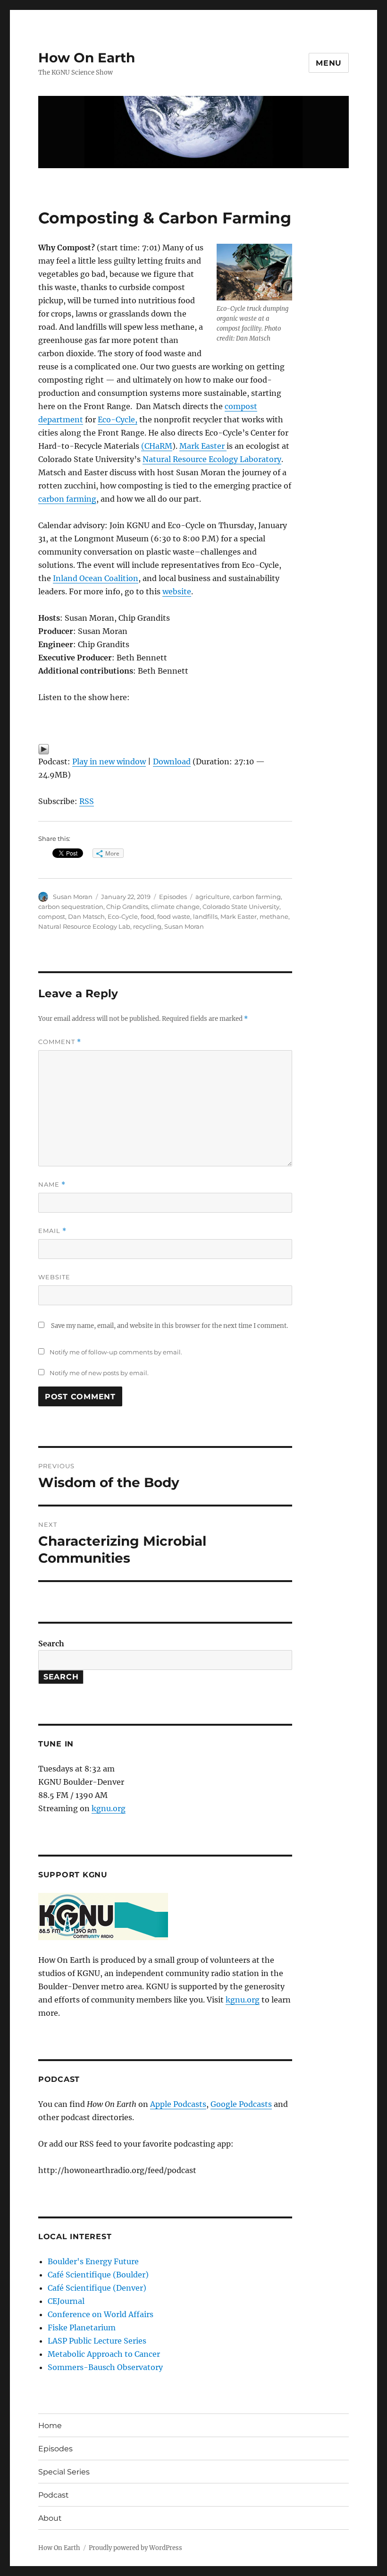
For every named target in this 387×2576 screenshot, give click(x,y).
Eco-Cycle (123, 916)
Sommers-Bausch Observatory (105, 2367)
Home (50, 2426)
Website (54, 1277)
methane (274, 916)
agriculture (213, 897)
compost (52, 916)
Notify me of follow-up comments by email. (116, 1352)
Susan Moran (73, 897)
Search (51, 1643)
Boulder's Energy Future (93, 2261)
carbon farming (67, 499)
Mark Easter (203, 446)
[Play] (165, 749)
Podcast (54, 2495)
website (177, 591)
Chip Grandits (127, 907)
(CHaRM (157, 446)
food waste (174, 916)
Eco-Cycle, (118, 419)
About (50, 2518)
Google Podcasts (241, 2104)
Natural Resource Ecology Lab (84, 926)
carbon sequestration (71, 907)
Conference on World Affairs (101, 2314)
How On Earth (87, 58)
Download (172, 762)
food (147, 916)
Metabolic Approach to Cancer (104, 2354)
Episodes (173, 897)
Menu (329, 63)
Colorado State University (241, 907)
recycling (147, 926)
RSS (87, 801)
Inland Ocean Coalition (96, 578)
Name (52, 1185)
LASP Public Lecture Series (97, 2341)
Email (52, 1231)
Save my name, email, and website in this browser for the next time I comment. (169, 1326)
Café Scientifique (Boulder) (98, 2275)
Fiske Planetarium (82, 2328)
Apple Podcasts (178, 2104)
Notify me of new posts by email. (99, 1373)
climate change (175, 907)
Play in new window (109, 762)
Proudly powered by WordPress (135, 2548)
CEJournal (66, 2301)
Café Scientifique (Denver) (97, 2288)
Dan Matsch (86, 916)
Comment (60, 1042)
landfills (205, 916)
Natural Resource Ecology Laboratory (212, 459)
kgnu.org (109, 1808)
